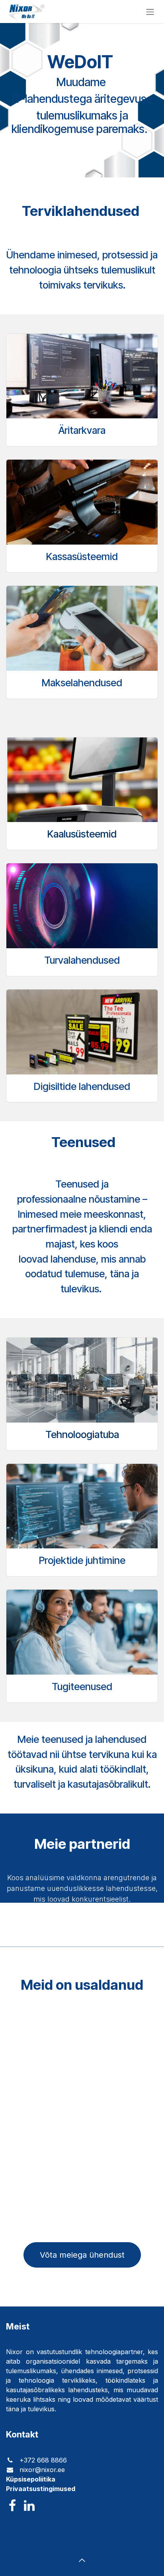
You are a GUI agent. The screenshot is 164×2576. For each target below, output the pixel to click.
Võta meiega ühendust (82, 2255)
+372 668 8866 (42, 2460)
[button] (82, 2560)
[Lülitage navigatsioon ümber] (150, 12)
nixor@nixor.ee (42, 2470)
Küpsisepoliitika (31, 2479)
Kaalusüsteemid (82, 834)
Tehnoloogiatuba (82, 1434)
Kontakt (22, 2434)
